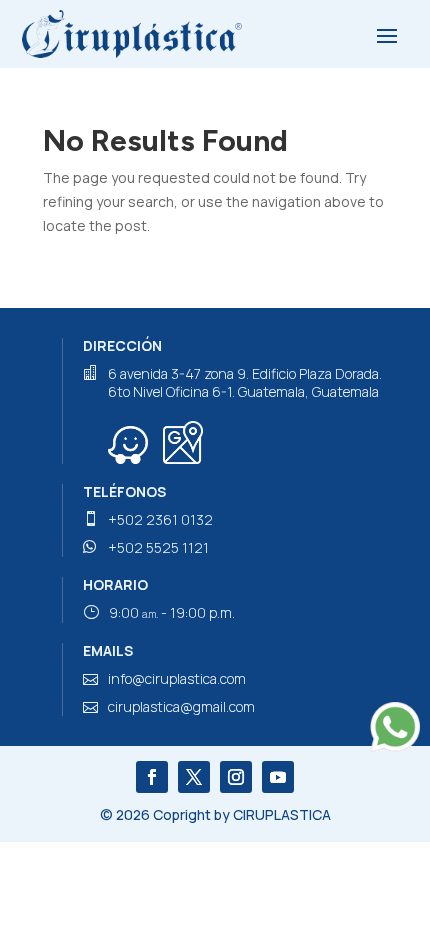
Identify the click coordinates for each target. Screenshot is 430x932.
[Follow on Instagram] (236, 777)
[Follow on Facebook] (152, 777)
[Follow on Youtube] (278, 777)
